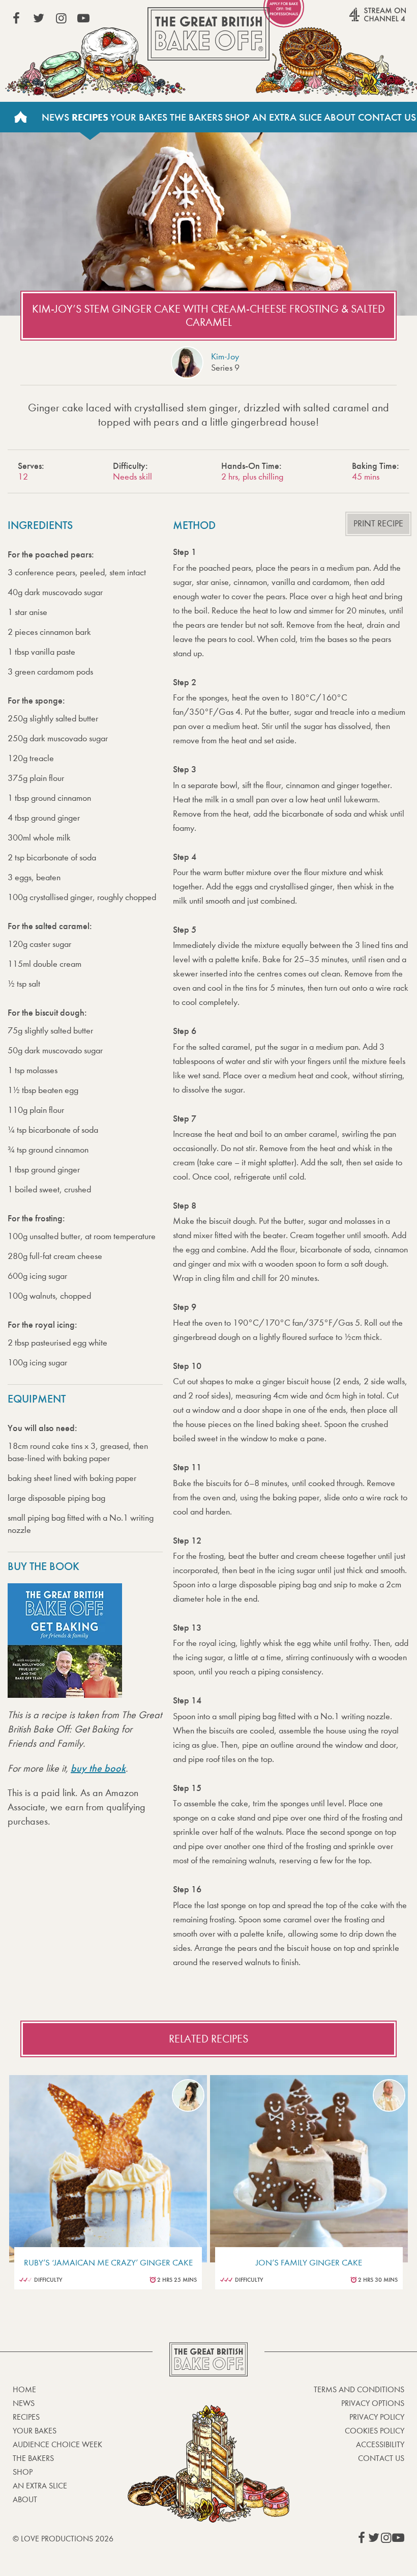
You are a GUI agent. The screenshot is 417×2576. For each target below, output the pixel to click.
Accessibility (380, 2444)
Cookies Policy (375, 2431)
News (55, 117)
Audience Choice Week (57, 2444)
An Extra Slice (287, 117)
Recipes (90, 117)
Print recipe (378, 524)
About (340, 117)
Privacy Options (373, 2403)
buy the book (98, 1768)
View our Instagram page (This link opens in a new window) (61, 18)
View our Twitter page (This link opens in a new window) (39, 18)
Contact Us (381, 2458)
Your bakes (35, 2431)
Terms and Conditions (359, 2389)
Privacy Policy (377, 2417)
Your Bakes (139, 117)
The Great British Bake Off (208, 34)
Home (20, 117)
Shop (237, 117)
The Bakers (196, 117)
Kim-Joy (225, 357)
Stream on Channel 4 (358, 20)
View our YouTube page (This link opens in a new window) (83, 18)
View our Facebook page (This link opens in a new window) (16, 18)
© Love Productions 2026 (63, 2539)
